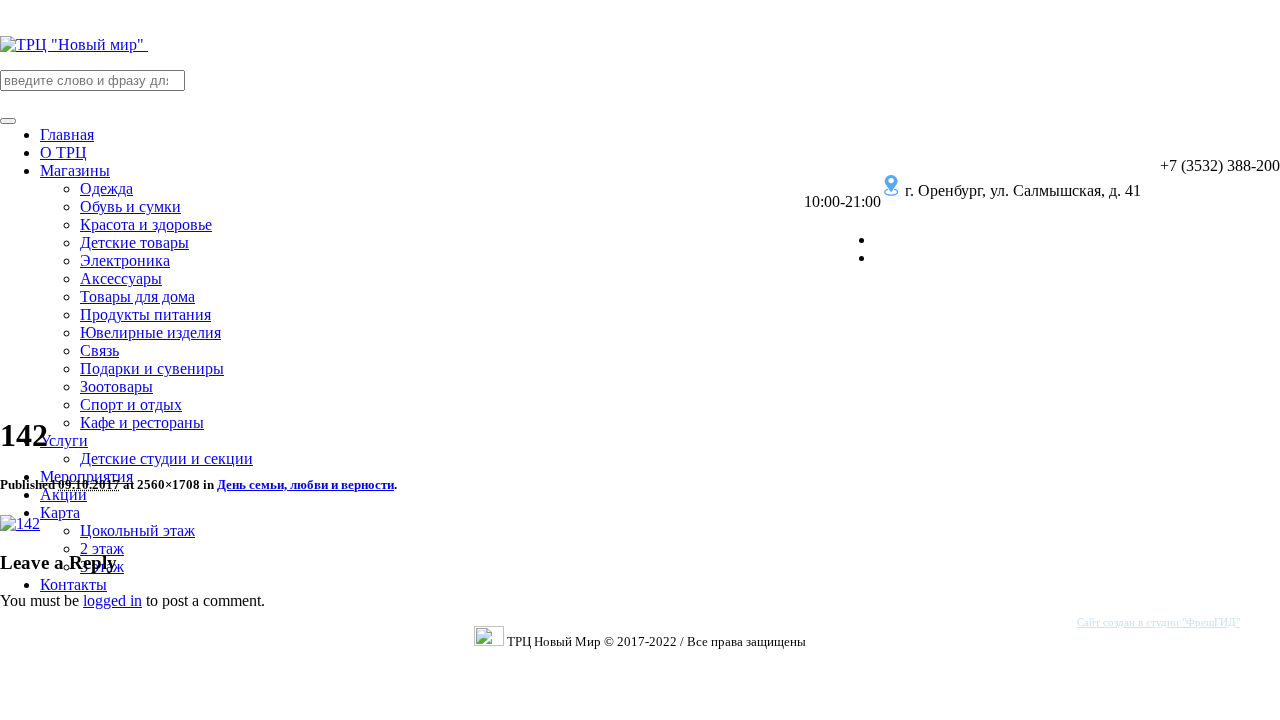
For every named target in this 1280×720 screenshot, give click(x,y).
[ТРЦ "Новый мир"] (74, 44)
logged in (112, 600)
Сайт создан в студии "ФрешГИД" (1158, 622)
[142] (20, 523)
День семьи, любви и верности (305, 484)
